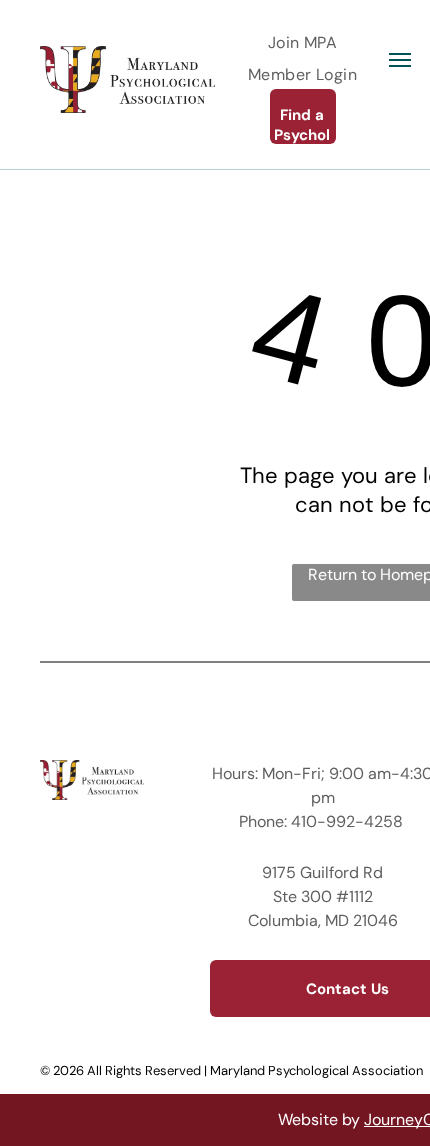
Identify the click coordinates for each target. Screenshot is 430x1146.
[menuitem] (303, 42)
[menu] (400, 60)
